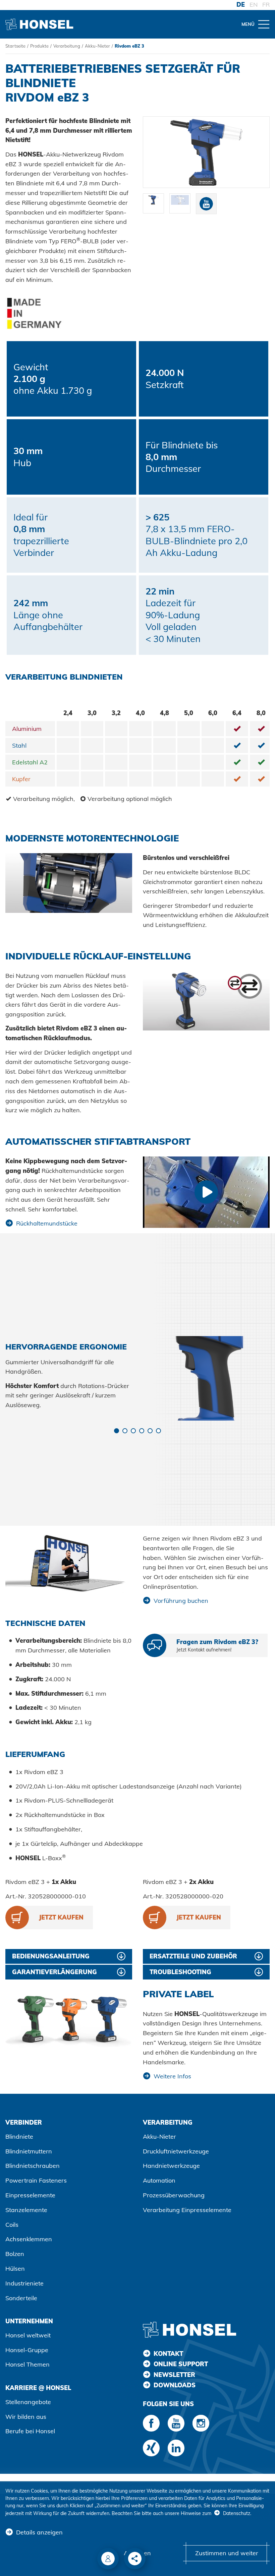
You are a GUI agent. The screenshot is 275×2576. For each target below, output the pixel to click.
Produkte (39, 46)
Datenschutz (237, 2513)
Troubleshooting (180, 1972)
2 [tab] (125, 1431)
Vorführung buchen (181, 1601)
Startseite (15, 46)
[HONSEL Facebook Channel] (151, 2423)
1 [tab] (117, 1431)
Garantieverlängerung (54, 1972)
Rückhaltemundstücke (47, 1223)
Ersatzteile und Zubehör (193, 1956)
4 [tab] (142, 1431)
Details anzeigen (39, 2532)
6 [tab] (158, 1431)
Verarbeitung (67, 46)
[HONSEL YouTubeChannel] (176, 2423)
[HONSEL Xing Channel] (151, 2448)
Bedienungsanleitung (51, 1956)
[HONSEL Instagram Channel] (201, 2423)
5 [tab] (150, 1431)
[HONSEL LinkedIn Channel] (176, 2448)
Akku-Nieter (97, 46)
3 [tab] (133, 1431)
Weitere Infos (172, 2076)
